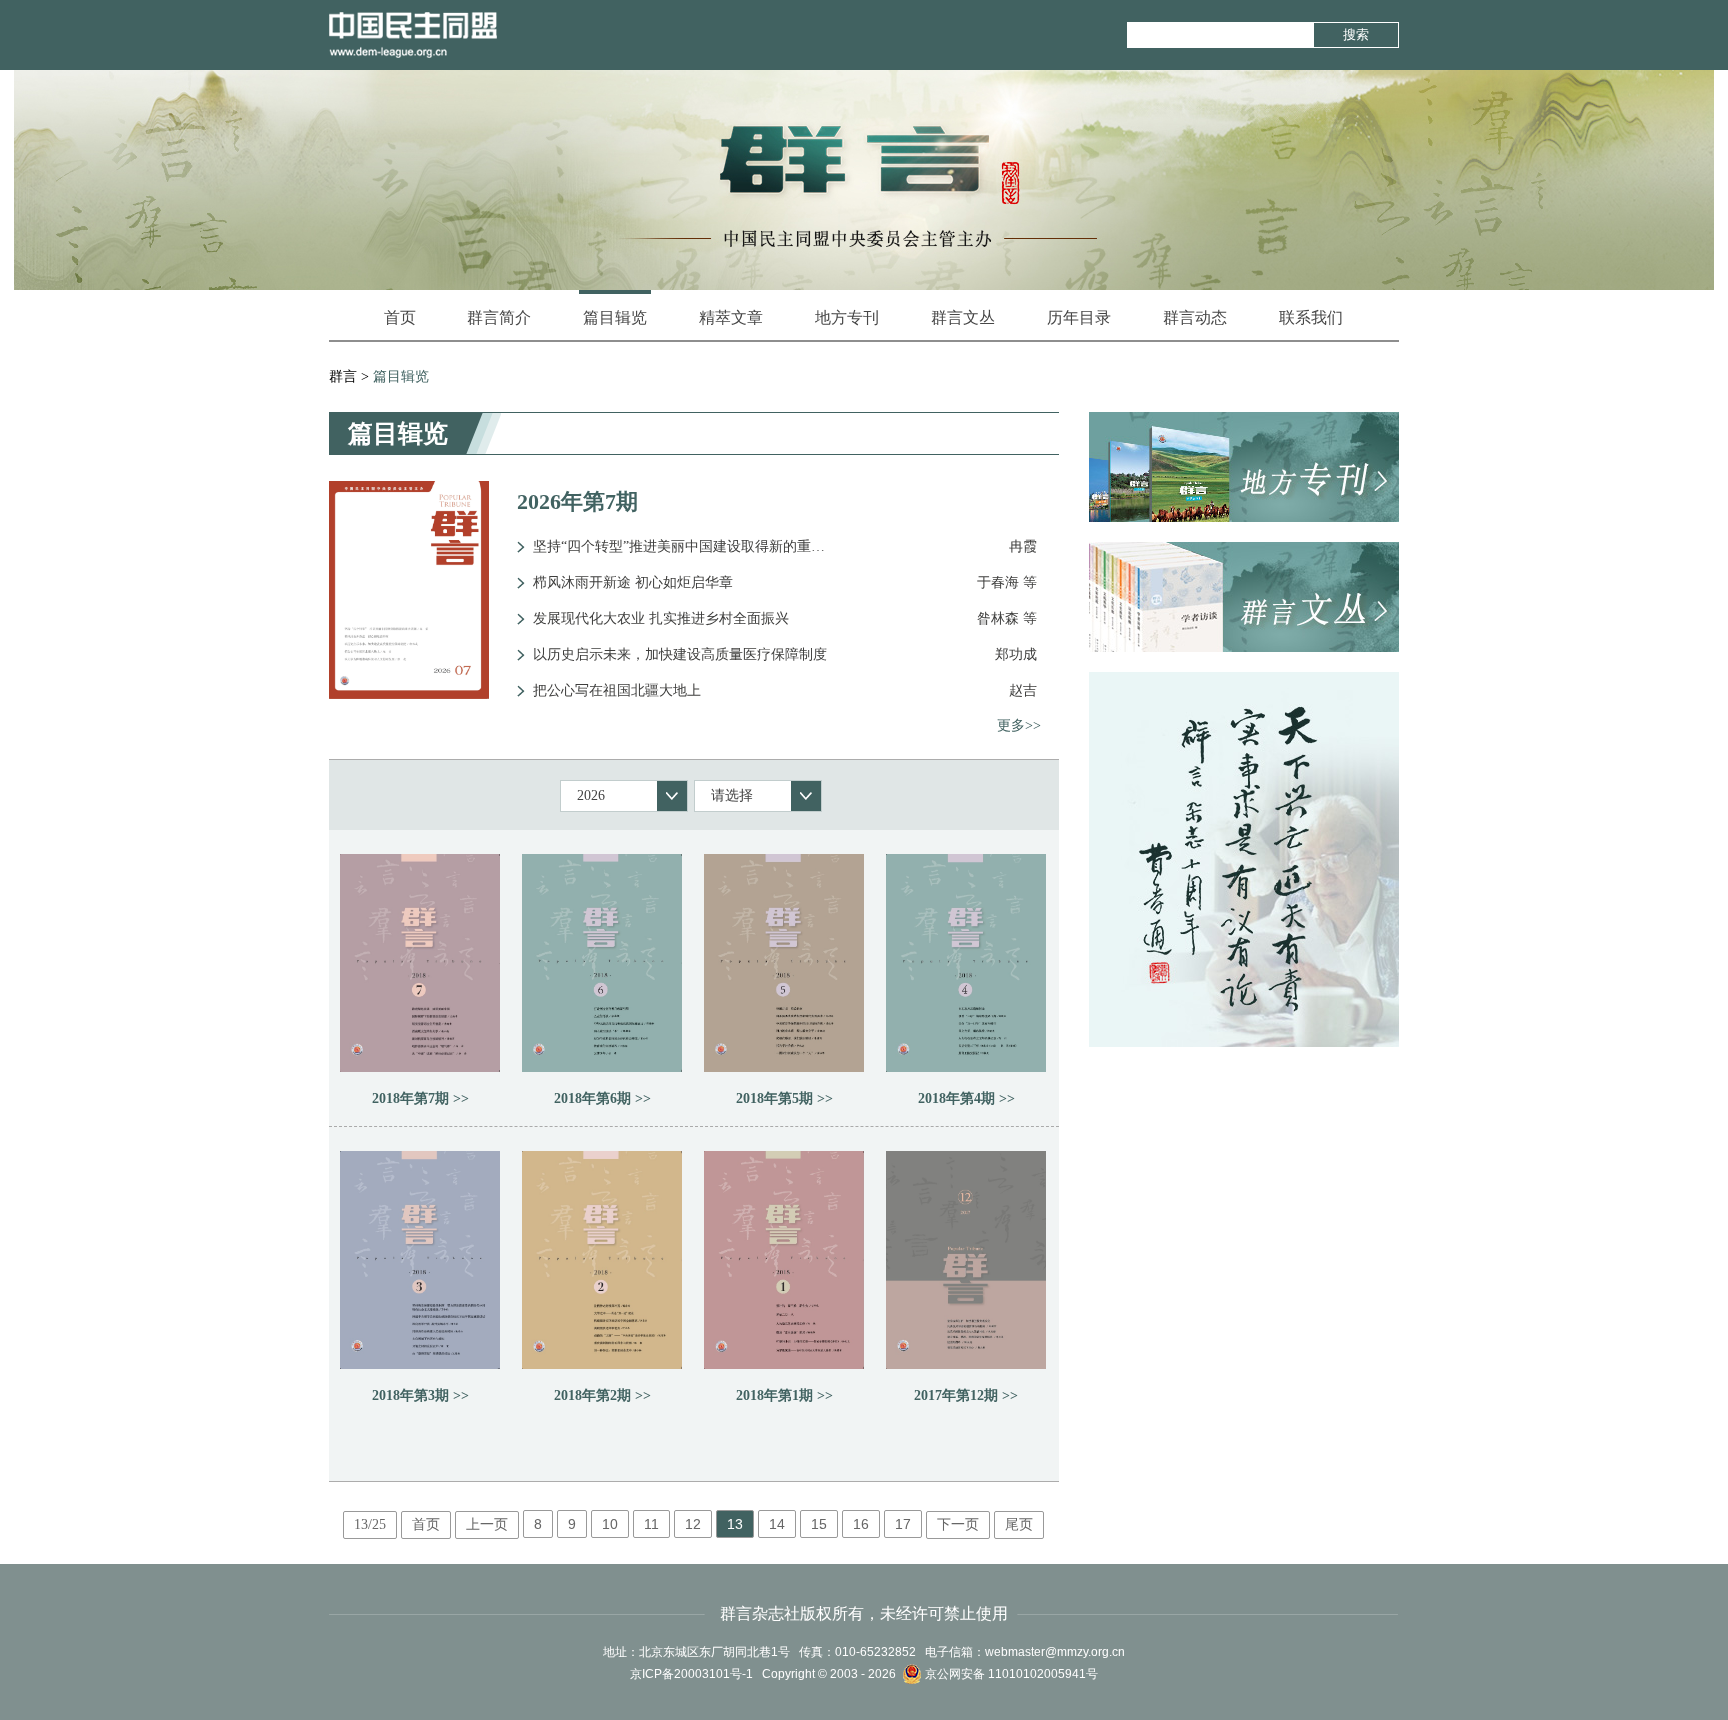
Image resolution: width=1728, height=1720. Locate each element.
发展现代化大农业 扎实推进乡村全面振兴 (661, 618)
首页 (400, 317)
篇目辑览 (615, 317)
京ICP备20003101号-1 (691, 1674)
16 (861, 1524)
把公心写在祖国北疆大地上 (617, 690)
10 (610, 1524)
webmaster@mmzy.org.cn (1055, 1652)
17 (903, 1524)
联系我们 (1311, 317)
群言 (343, 376)
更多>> (1019, 725)
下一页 (958, 1524)
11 (651, 1524)
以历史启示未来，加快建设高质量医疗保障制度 (680, 654)
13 (735, 1524)
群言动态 (1195, 317)
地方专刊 (847, 317)
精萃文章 (731, 317)
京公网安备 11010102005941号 (1010, 1674)
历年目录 (1079, 317)
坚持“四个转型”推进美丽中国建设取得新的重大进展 (683, 546)
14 (777, 1524)
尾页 (1019, 1524)
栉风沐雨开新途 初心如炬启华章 (633, 582)
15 (819, 1524)
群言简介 (499, 317)
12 (693, 1524)
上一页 (487, 1524)
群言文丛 (963, 317)
